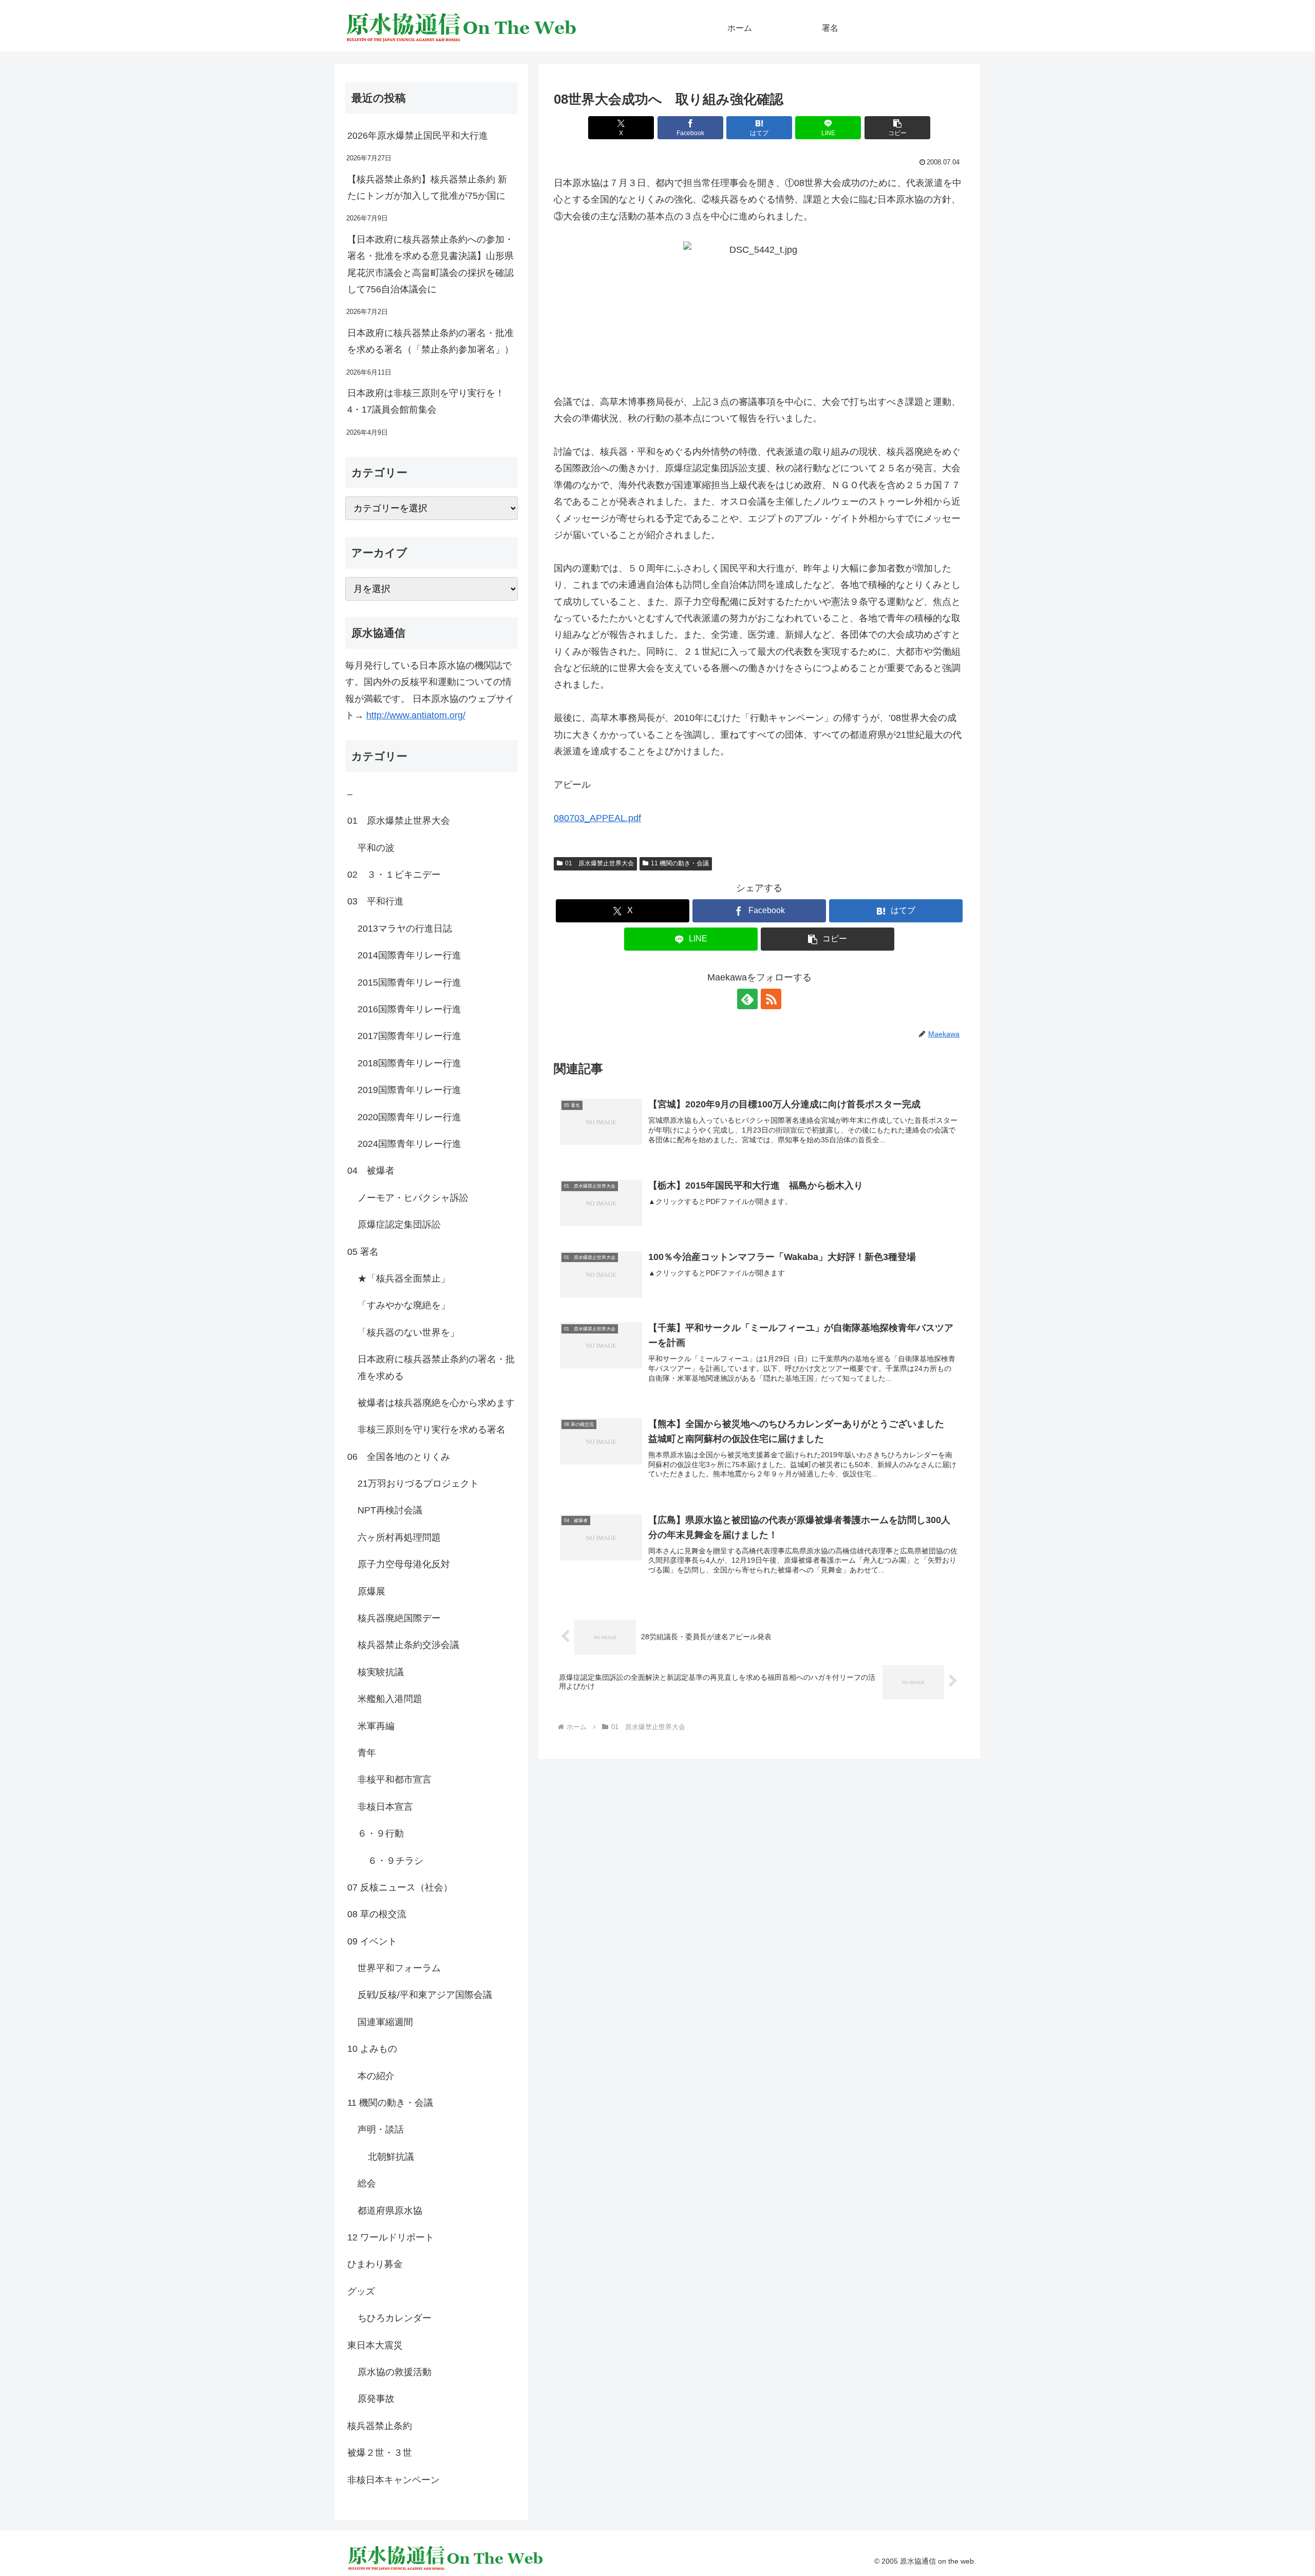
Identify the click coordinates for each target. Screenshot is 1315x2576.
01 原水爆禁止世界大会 (599, 863)
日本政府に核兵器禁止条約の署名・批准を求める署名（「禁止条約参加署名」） (430, 341)
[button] (897, 128)
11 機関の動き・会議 (680, 863)
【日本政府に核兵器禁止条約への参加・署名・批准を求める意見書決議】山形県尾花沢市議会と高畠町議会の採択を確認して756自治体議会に (430, 264)
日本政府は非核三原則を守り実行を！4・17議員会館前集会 (426, 401)
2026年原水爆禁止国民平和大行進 (418, 136)
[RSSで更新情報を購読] (771, 999)
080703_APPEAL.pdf (597, 818)
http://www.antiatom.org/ (416, 715)
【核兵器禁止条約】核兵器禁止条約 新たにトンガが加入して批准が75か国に (427, 188)
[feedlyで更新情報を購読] (747, 999)
